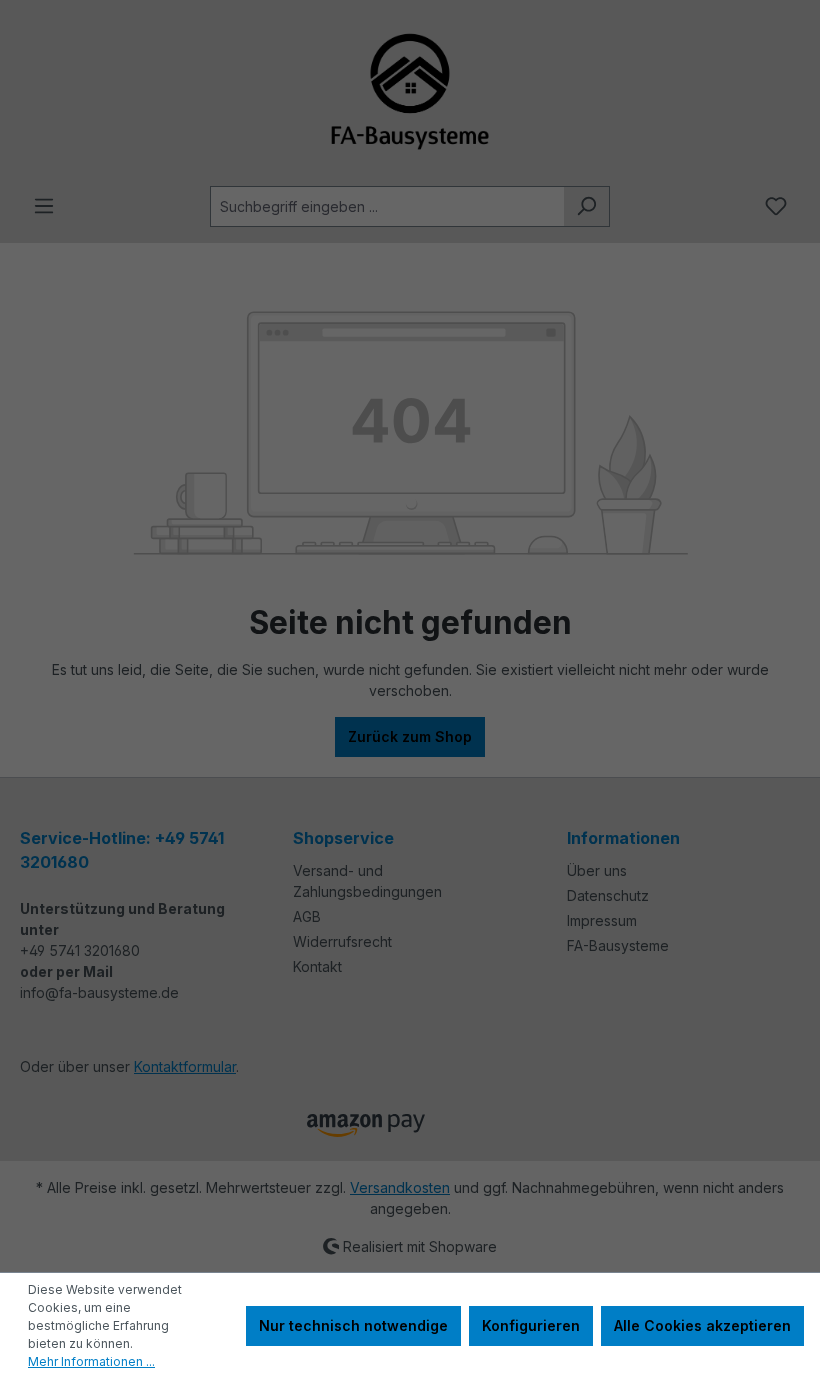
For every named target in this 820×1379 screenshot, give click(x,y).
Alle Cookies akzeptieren (702, 1325)
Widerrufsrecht (342, 941)
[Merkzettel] (776, 206)
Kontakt (317, 966)
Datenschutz (608, 895)
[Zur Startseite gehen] (410, 93)
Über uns (597, 870)
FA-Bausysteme (618, 945)
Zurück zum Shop (410, 736)
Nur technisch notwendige (353, 1325)
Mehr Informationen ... (91, 1361)
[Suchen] (586, 206)
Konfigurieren (531, 1325)
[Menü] (44, 206)
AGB (307, 916)
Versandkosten (400, 1187)
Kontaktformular (185, 1066)
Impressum (602, 920)
